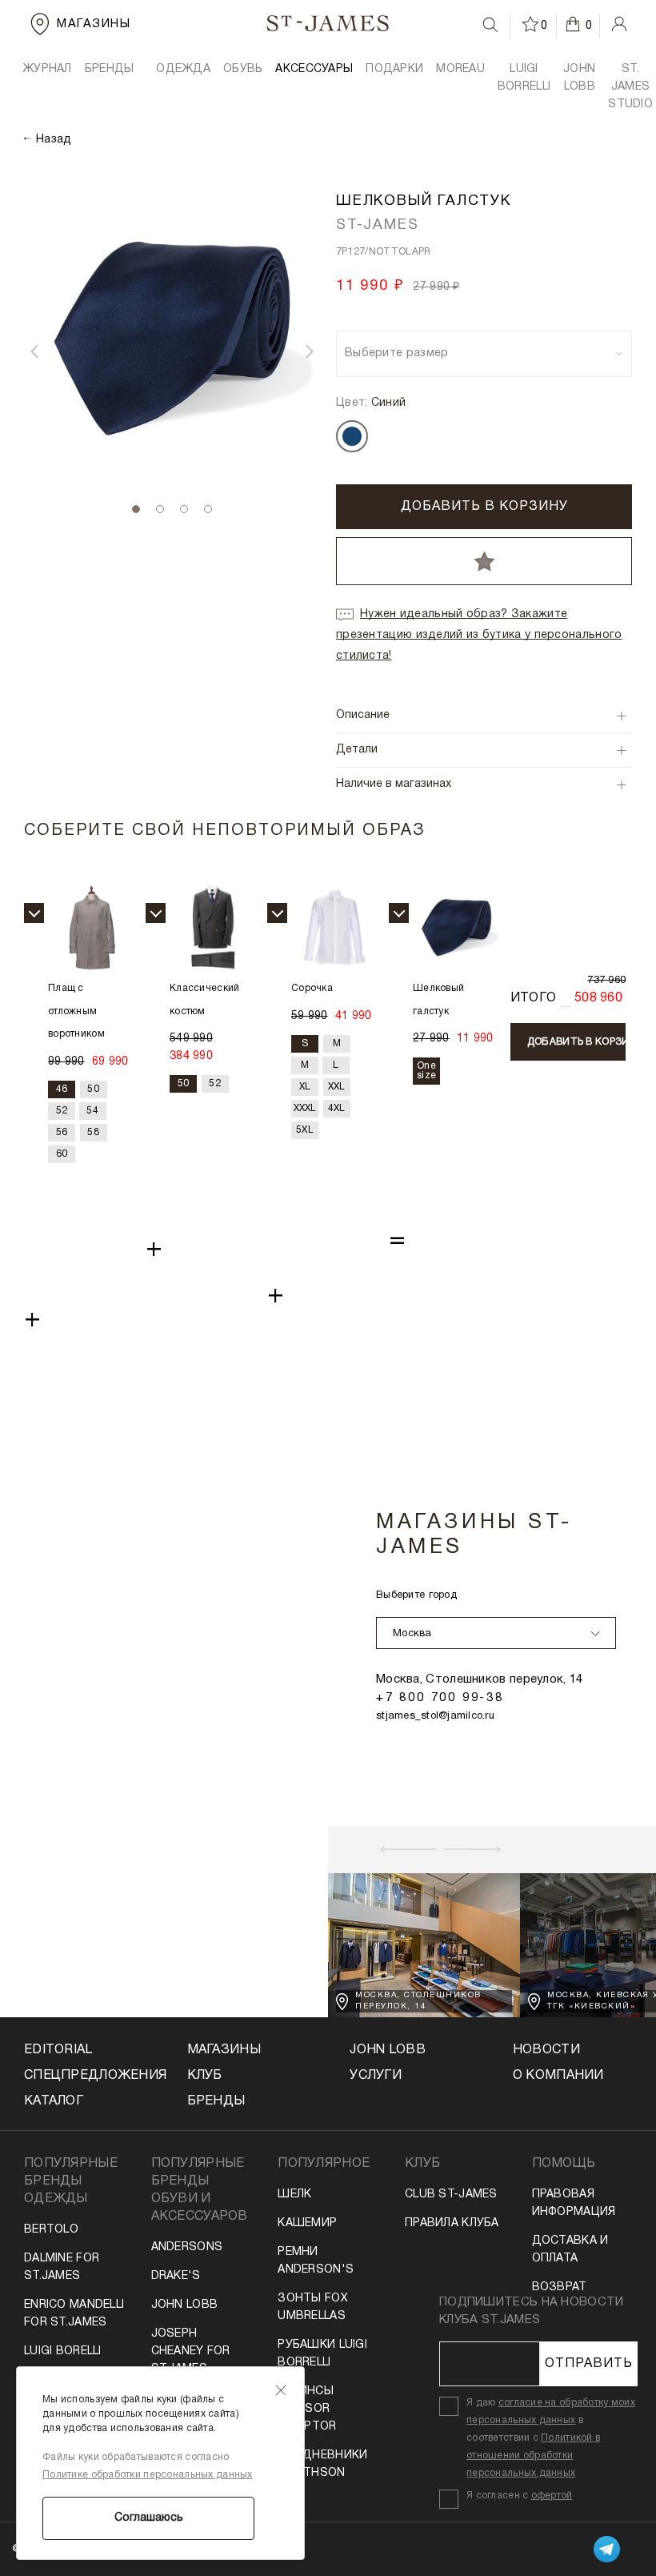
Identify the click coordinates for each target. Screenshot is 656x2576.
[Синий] (352, 436)
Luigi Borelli (63, 2351)
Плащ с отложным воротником (76, 1011)
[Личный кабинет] (619, 24)
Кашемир (307, 2223)
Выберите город (416, 1595)
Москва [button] (412, 1634)
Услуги (376, 2076)
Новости (546, 2050)
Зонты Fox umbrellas (313, 2307)
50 (93, 1089)
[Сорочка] (335, 927)
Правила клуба (452, 2223)
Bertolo (51, 2230)
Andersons (187, 2247)
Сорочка (312, 988)
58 (93, 1132)
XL (305, 1087)
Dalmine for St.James (62, 2267)
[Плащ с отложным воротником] (92, 927)
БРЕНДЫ (110, 69)
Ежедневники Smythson (322, 2464)
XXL (337, 1087)
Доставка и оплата (570, 2250)
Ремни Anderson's (316, 2261)
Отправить (589, 2364)
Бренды (216, 2101)
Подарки (394, 69)
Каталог (54, 2101)
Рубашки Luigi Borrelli (322, 2354)
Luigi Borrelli (524, 78)
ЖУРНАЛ (47, 69)
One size (426, 1071)
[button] (34, 351)
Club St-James (451, 2195)
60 (62, 1154)
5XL (305, 1130)
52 (62, 1111)
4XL (337, 1108)
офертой (552, 2496)
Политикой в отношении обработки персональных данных (533, 2456)
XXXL (305, 1108)
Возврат (560, 2287)
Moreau (460, 69)
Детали (357, 750)
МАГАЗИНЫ (224, 2050)
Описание (363, 715)
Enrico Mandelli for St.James (74, 2314)
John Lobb (185, 2305)
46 (62, 1089)
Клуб (205, 2076)
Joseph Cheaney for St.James (191, 2351)
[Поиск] (490, 25)
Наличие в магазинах (394, 784)
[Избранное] (531, 24)
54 (92, 1111)
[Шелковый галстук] (456, 927)
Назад (54, 140)
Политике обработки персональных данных (148, 2475)
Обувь (243, 69)
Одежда (183, 69)
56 (62, 1132)
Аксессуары (314, 69)
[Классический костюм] (213, 927)
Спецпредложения (84, 2076)
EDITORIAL (58, 2050)
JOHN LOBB (579, 78)
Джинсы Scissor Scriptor (307, 2409)
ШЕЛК (294, 2195)
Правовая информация (574, 2203)
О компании (558, 2076)
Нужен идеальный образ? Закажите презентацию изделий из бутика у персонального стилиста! (479, 635)
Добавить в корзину (484, 507)
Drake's (176, 2276)
